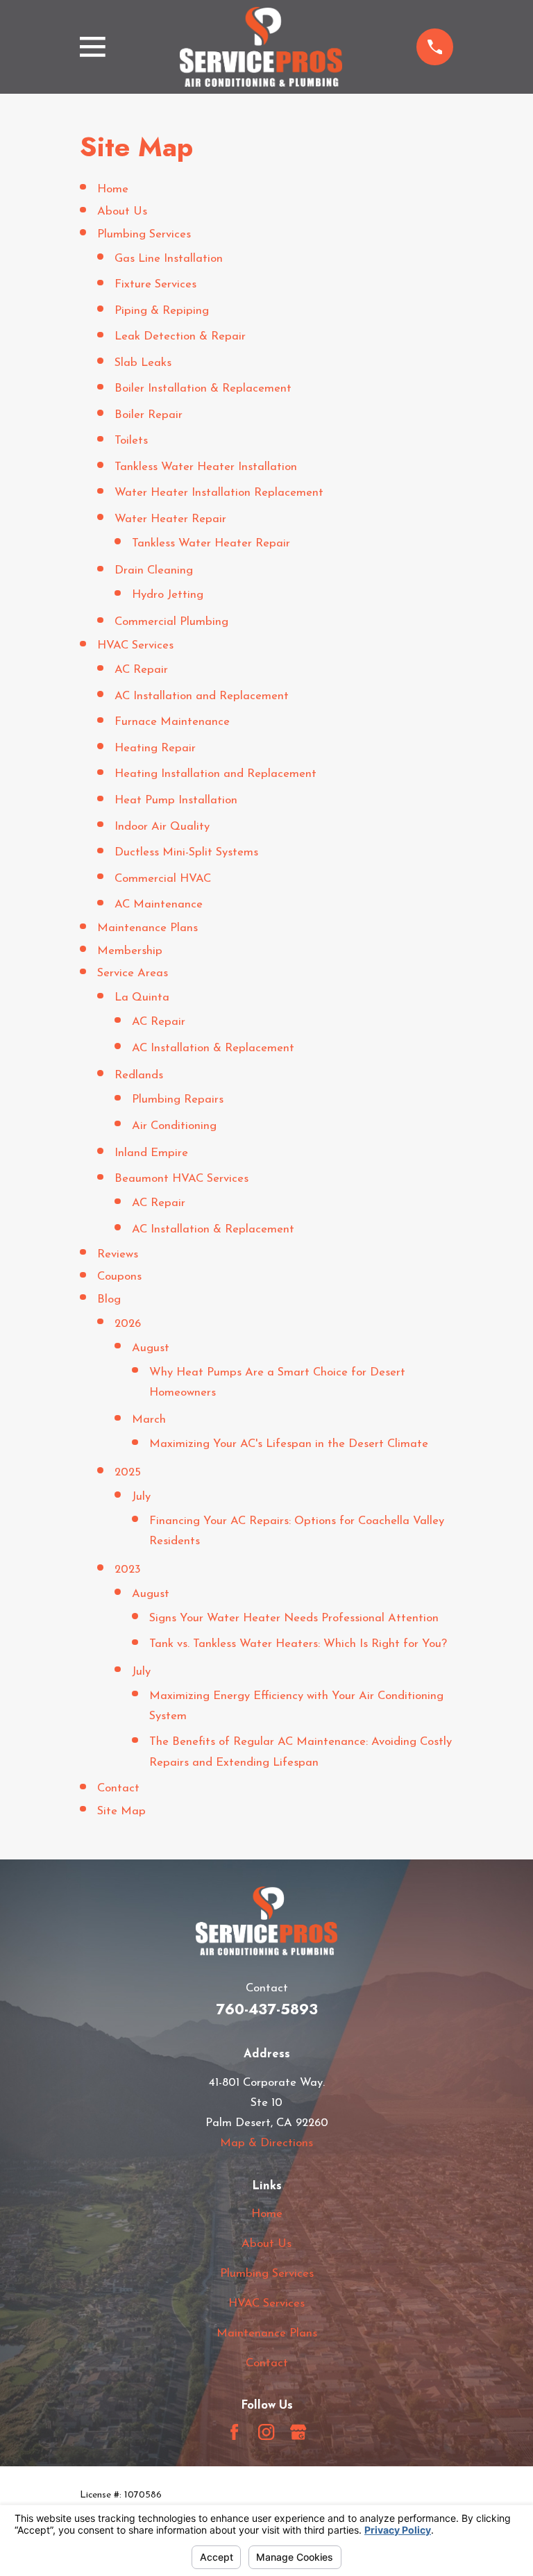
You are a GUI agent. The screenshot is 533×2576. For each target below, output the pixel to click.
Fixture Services (155, 284)
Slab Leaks (143, 363)
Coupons (119, 1277)
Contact (118, 1788)
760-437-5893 (267, 2009)
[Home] (261, 47)
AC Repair (141, 670)
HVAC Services (135, 645)
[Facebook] (234, 2432)
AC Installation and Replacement (202, 696)
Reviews (118, 1254)
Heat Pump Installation (176, 800)
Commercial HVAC (163, 879)
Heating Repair (155, 748)
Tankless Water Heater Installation (206, 467)
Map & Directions (266, 2143)
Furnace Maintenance (172, 722)
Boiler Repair (149, 415)
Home (113, 189)
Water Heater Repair (170, 519)
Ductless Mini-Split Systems (186, 852)
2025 (128, 1472)
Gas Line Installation (169, 259)
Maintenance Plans (147, 928)
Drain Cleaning (154, 570)
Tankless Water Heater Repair (211, 543)
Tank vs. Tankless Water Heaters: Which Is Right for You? (298, 1644)
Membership (130, 951)
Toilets (131, 441)
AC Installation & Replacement (213, 1048)
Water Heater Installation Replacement (219, 493)
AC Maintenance (159, 904)
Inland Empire (151, 1153)
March (149, 1420)
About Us (122, 211)
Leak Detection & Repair (180, 336)
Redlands (139, 1075)
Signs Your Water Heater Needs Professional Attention (294, 1618)
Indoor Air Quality (162, 827)
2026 (128, 1324)
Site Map (121, 1811)
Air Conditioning (174, 1126)
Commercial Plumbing (171, 622)
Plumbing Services (144, 234)
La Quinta (142, 997)
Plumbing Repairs (178, 1099)
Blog (109, 1299)
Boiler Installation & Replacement (203, 388)
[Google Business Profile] (298, 2432)
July (141, 1497)
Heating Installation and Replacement (215, 774)
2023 (128, 1570)
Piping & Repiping (162, 311)
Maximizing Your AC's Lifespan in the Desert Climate (289, 1444)
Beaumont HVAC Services (181, 1179)
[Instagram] (266, 2432)
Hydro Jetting (168, 595)
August (151, 1348)
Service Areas (133, 973)
